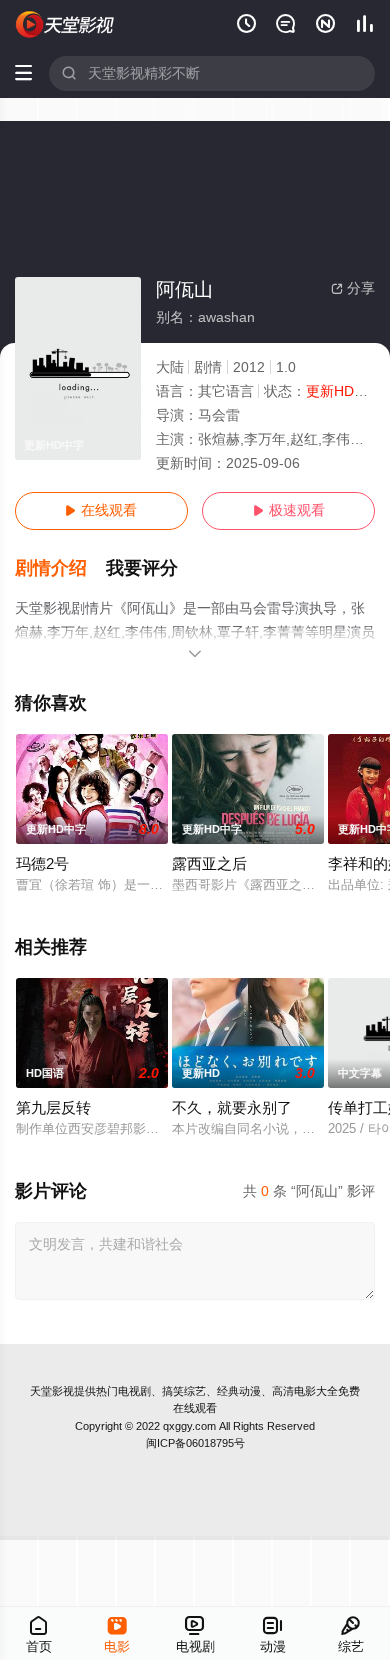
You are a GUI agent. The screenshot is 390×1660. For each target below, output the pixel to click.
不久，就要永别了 (232, 1108)
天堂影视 (52, 1391)
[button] (61, 568)
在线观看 (101, 510)
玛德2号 (42, 864)
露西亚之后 (209, 864)
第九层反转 (53, 1108)
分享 (353, 288)
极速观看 (289, 510)
